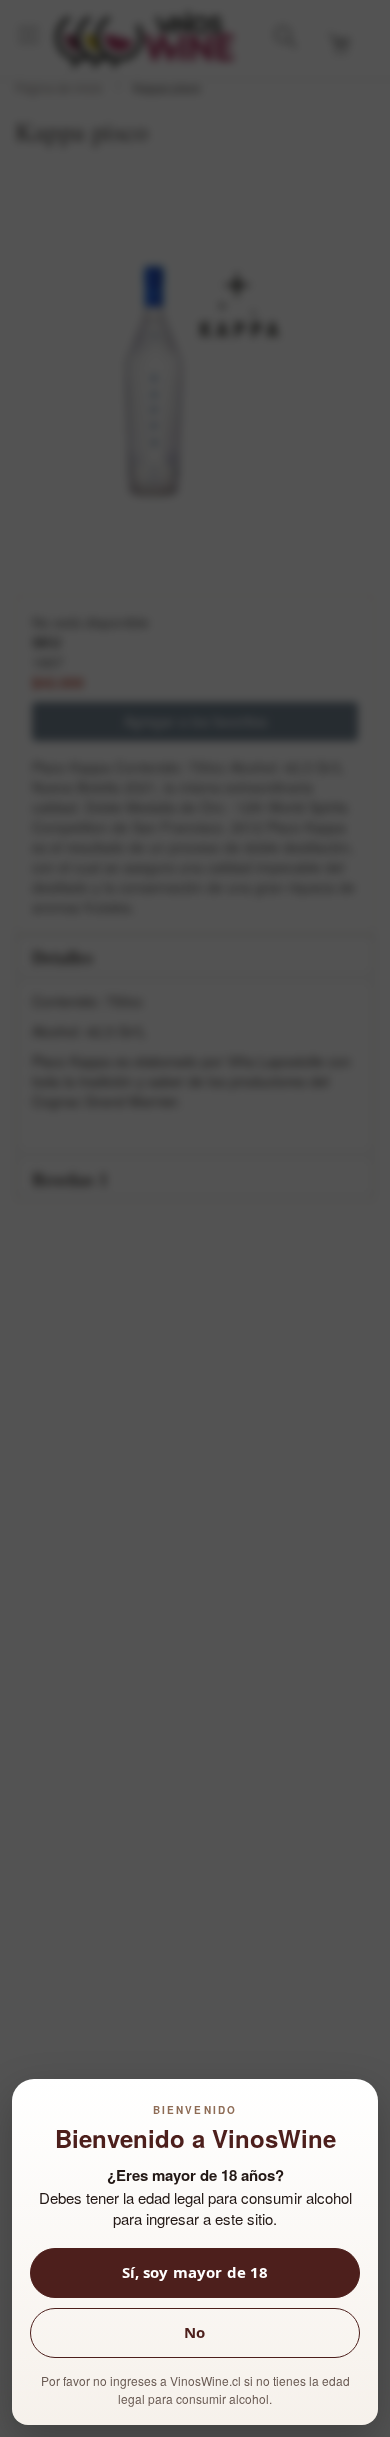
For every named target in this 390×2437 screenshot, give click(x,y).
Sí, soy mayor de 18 (195, 2272)
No (194, 2332)
